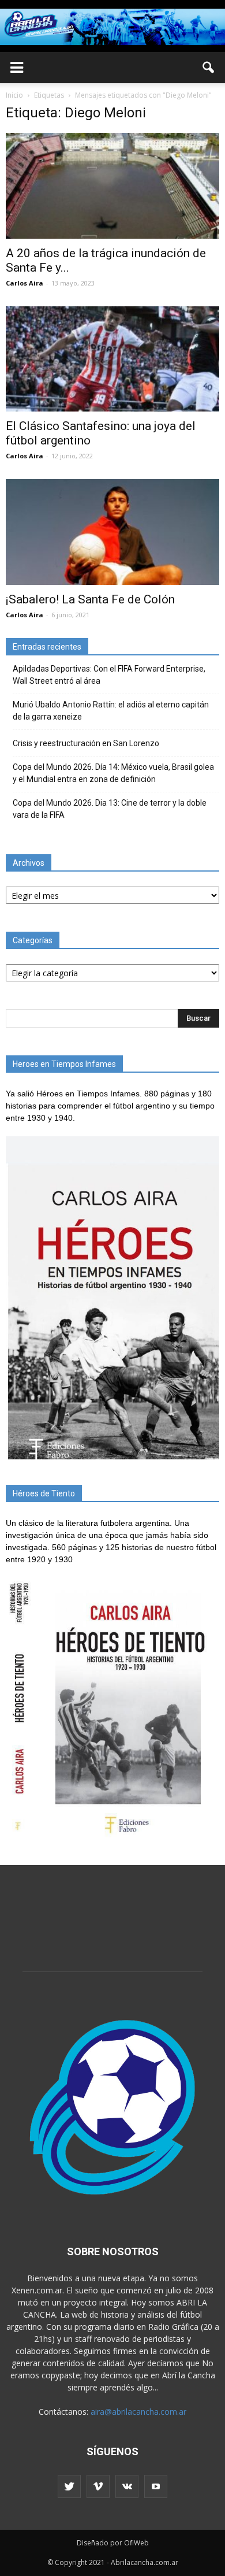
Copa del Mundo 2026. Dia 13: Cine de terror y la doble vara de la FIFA (110, 809)
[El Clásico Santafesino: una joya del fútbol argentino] (112, 359)
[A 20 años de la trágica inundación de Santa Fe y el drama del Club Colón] (112, 186)
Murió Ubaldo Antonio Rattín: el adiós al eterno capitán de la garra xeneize (111, 711)
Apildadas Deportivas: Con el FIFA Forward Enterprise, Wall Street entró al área (109, 675)
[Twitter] (69, 2486)
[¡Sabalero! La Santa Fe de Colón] (112, 532)
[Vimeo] (98, 2486)
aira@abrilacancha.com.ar (138, 2412)
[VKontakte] (127, 2486)
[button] (209, 68)
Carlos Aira (25, 283)
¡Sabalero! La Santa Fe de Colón (90, 599)
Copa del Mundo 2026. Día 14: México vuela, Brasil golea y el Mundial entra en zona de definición (113, 773)
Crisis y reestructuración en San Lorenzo (86, 743)
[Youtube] (156, 2486)
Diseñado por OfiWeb (113, 2543)
